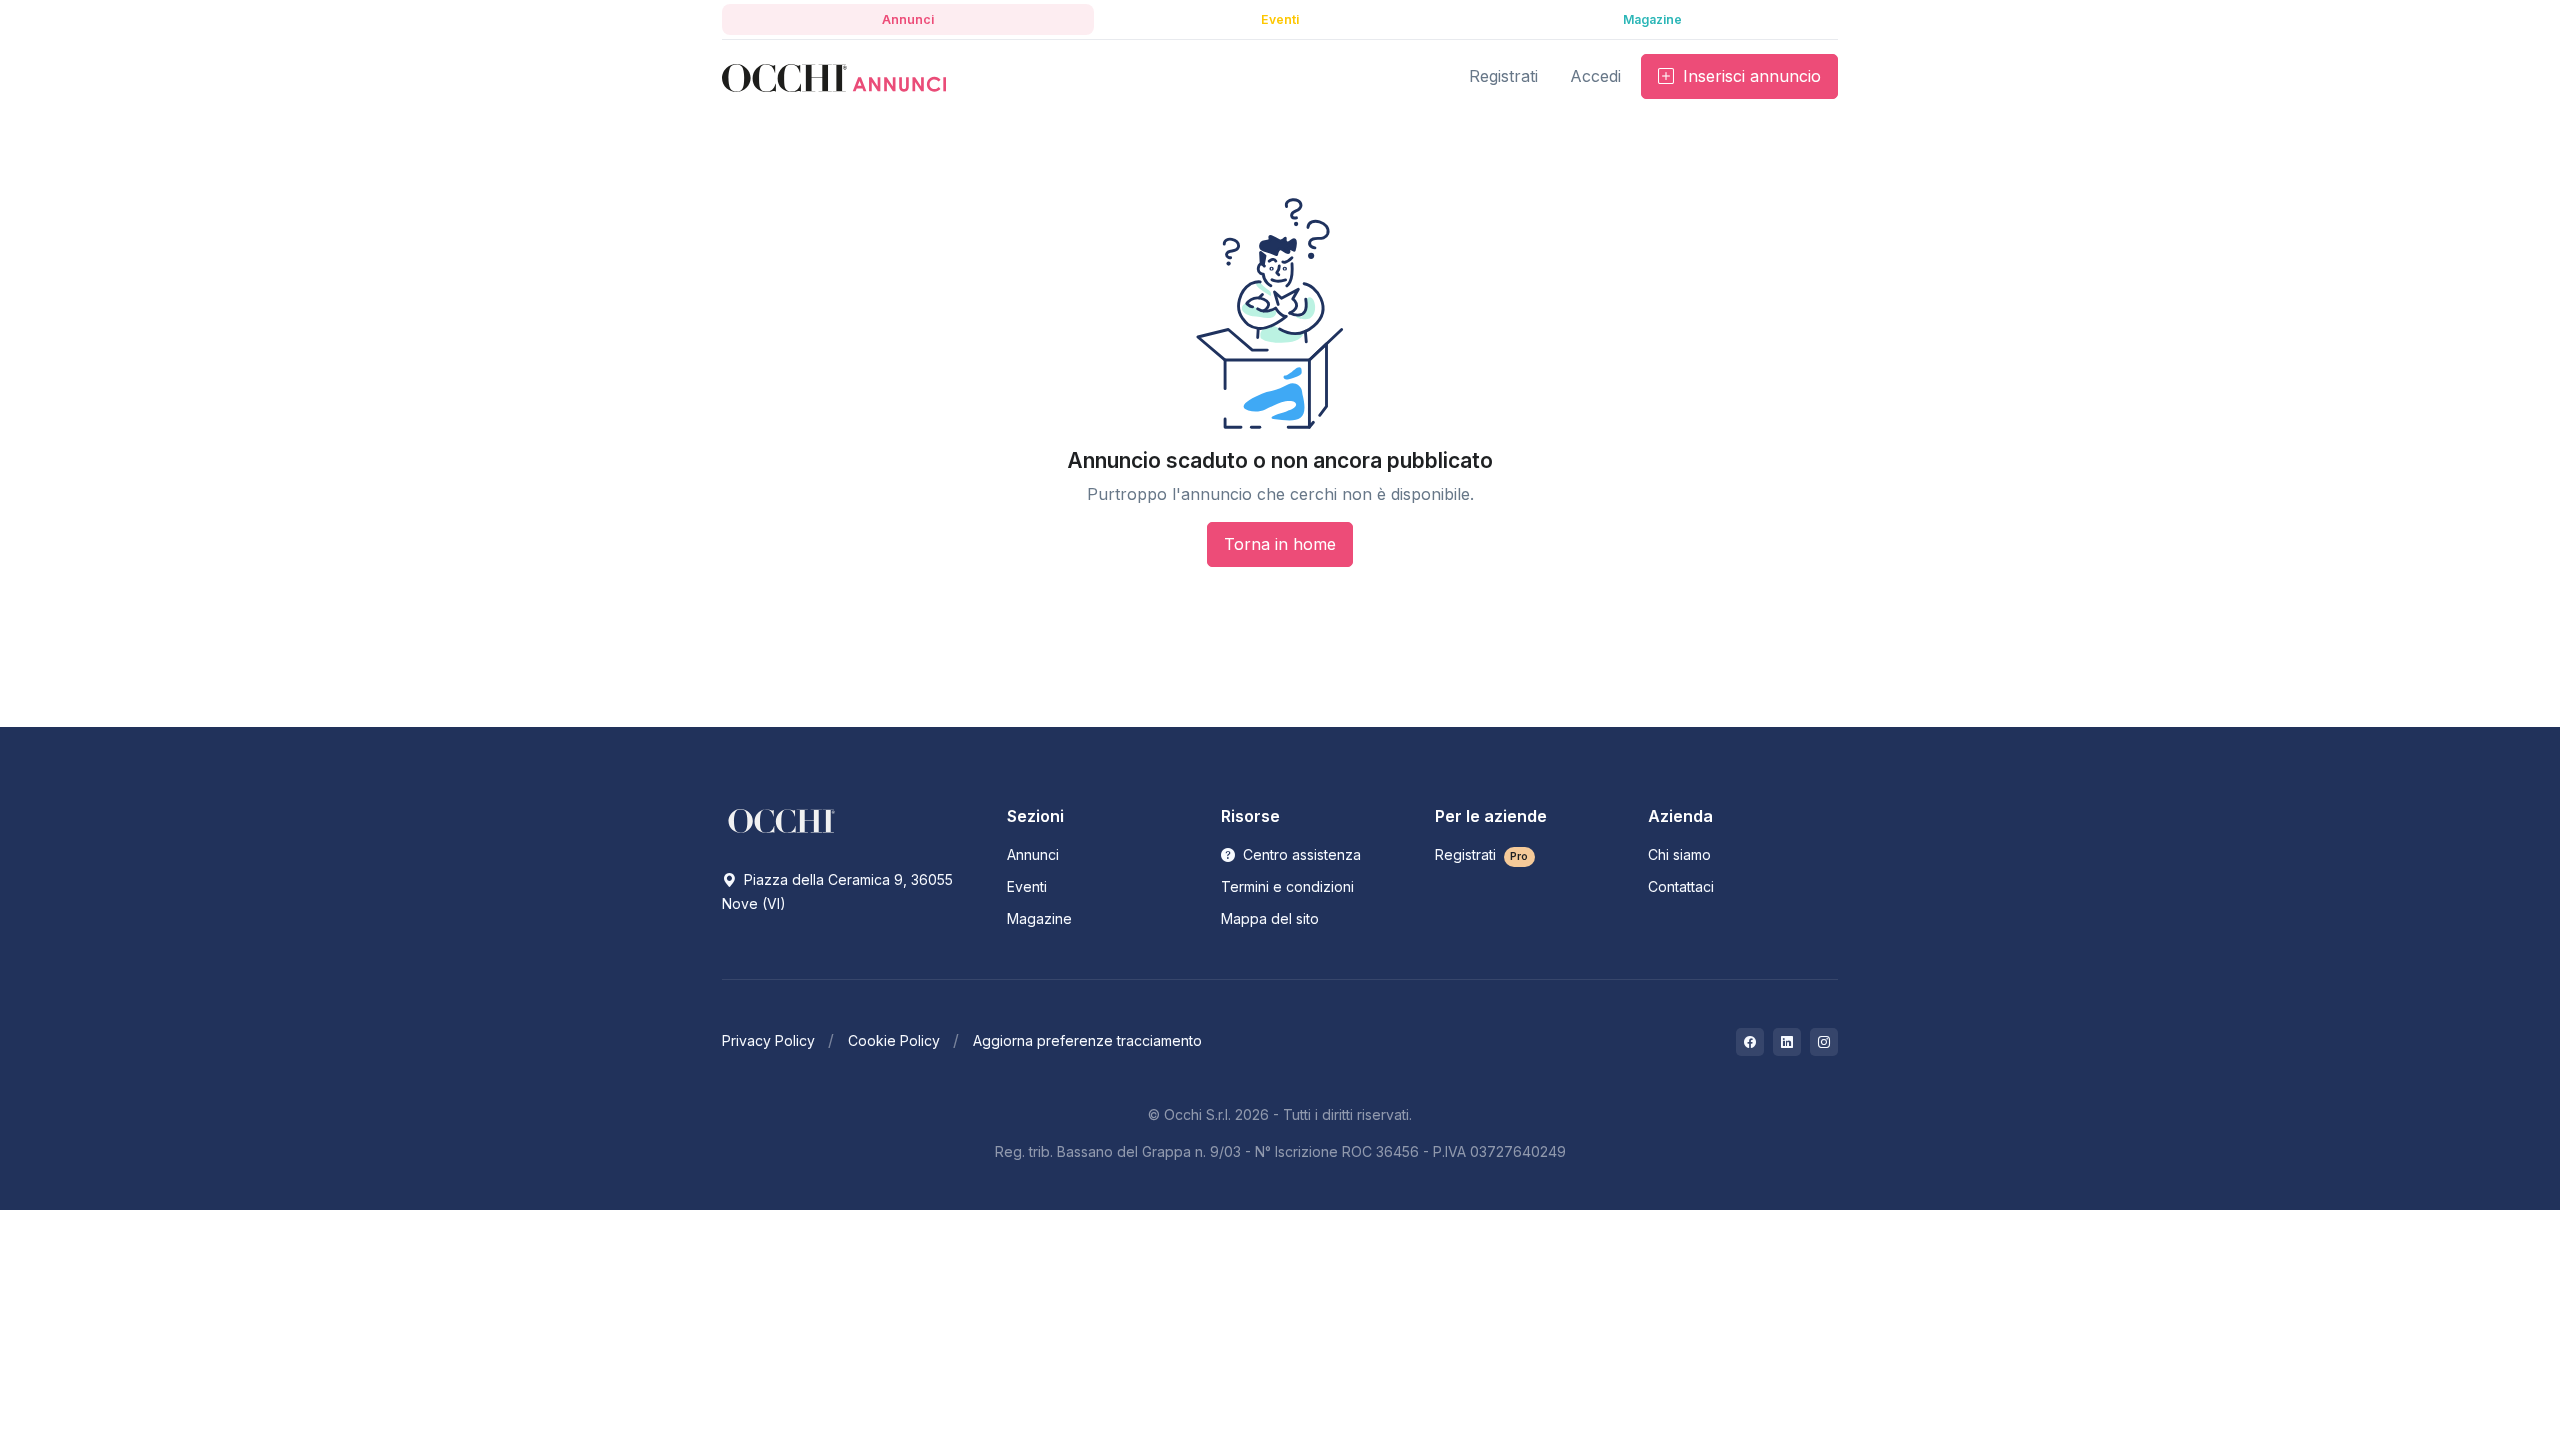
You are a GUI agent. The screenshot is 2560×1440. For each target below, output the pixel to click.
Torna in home (1280, 544)
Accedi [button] (1595, 76)
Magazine (1039, 918)
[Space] (782, 820)
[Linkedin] (1787, 1042)
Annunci (1033, 854)
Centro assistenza (1300, 854)
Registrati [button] (1503, 76)
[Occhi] (834, 76)
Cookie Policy (894, 1040)
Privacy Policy (768, 1040)
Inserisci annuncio (1749, 76)
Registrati (1482, 854)
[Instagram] (1824, 1042)
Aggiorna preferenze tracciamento (1087, 1040)
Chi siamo (1679, 854)
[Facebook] (1750, 1042)
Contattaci (1681, 886)
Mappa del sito (1270, 918)
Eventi (1027, 886)
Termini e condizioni (1287, 886)
